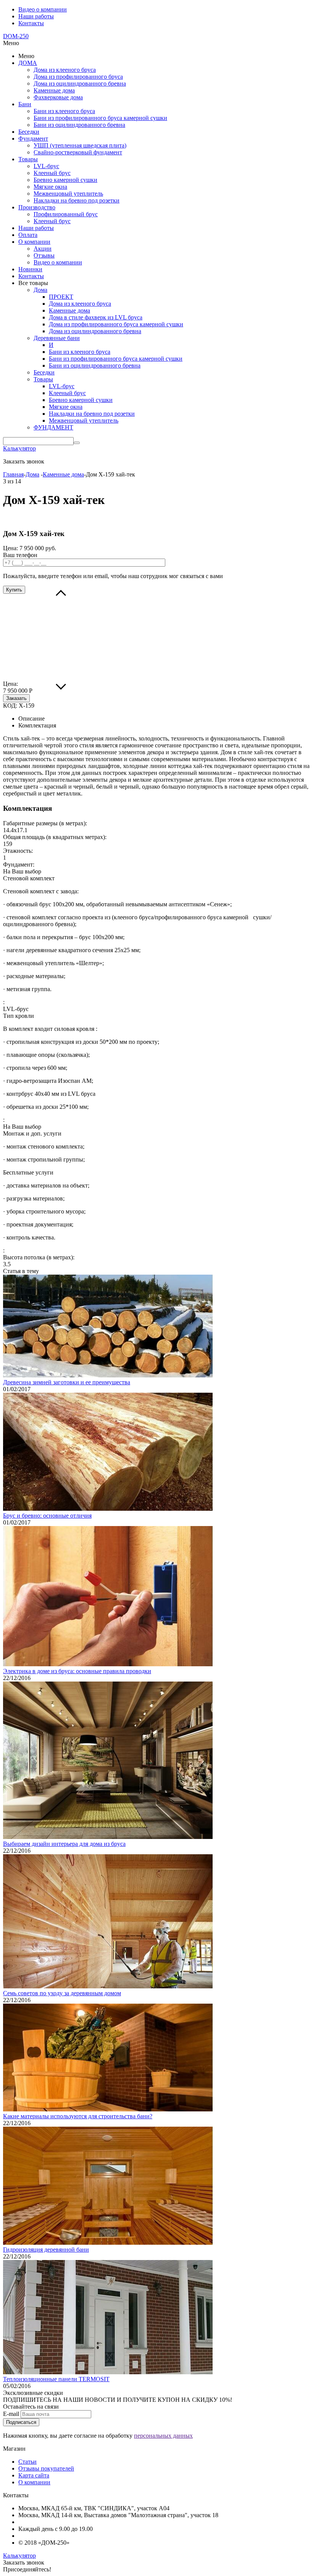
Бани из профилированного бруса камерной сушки (100, 118)
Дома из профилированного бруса (78, 77)
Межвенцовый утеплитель (68, 194)
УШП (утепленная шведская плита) (80, 145)
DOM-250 (16, 36)
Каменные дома (54, 90)
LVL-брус (46, 166)
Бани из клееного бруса (64, 111)
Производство (37, 207)
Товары (28, 159)
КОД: (10, 706)
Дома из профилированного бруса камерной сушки (116, 324)
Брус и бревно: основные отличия (47, 1516)
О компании (34, 242)
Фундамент (33, 139)
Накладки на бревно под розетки (77, 200)
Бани (25, 104)
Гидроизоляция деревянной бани (46, 2250)
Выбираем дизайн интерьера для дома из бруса (64, 1844)
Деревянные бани (57, 338)
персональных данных (163, 2436)
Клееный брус (52, 173)
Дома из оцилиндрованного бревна (80, 83)
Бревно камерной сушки (65, 180)
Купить (14, 590)
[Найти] (77, 443)
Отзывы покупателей (46, 2468)
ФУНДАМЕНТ (53, 427)
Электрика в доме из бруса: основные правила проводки (77, 1671)
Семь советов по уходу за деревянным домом (62, 1993)
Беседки (29, 132)
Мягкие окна (50, 187)
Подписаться (21, 2422)
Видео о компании (43, 9)
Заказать (16, 698)
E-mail (11, 2414)
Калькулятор (19, 448)
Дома (40, 290)
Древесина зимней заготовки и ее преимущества (67, 1382)
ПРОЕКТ (61, 297)
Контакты (31, 23)
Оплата (28, 235)
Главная (13, 474)
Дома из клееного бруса (65, 70)
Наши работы (36, 16)
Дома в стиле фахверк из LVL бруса (96, 317)
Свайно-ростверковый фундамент (78, 152)
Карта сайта (34, 2475)
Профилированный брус (66, 214)
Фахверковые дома (58, 97)
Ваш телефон (20, 555)
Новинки (30, 269)
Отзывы (44, 255)
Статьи (27, 2462)
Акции (43, 249)
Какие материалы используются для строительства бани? (78, 2116)
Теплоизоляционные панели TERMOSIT (56, 2379)
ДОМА (28, 63)
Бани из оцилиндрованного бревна (79, 125)
